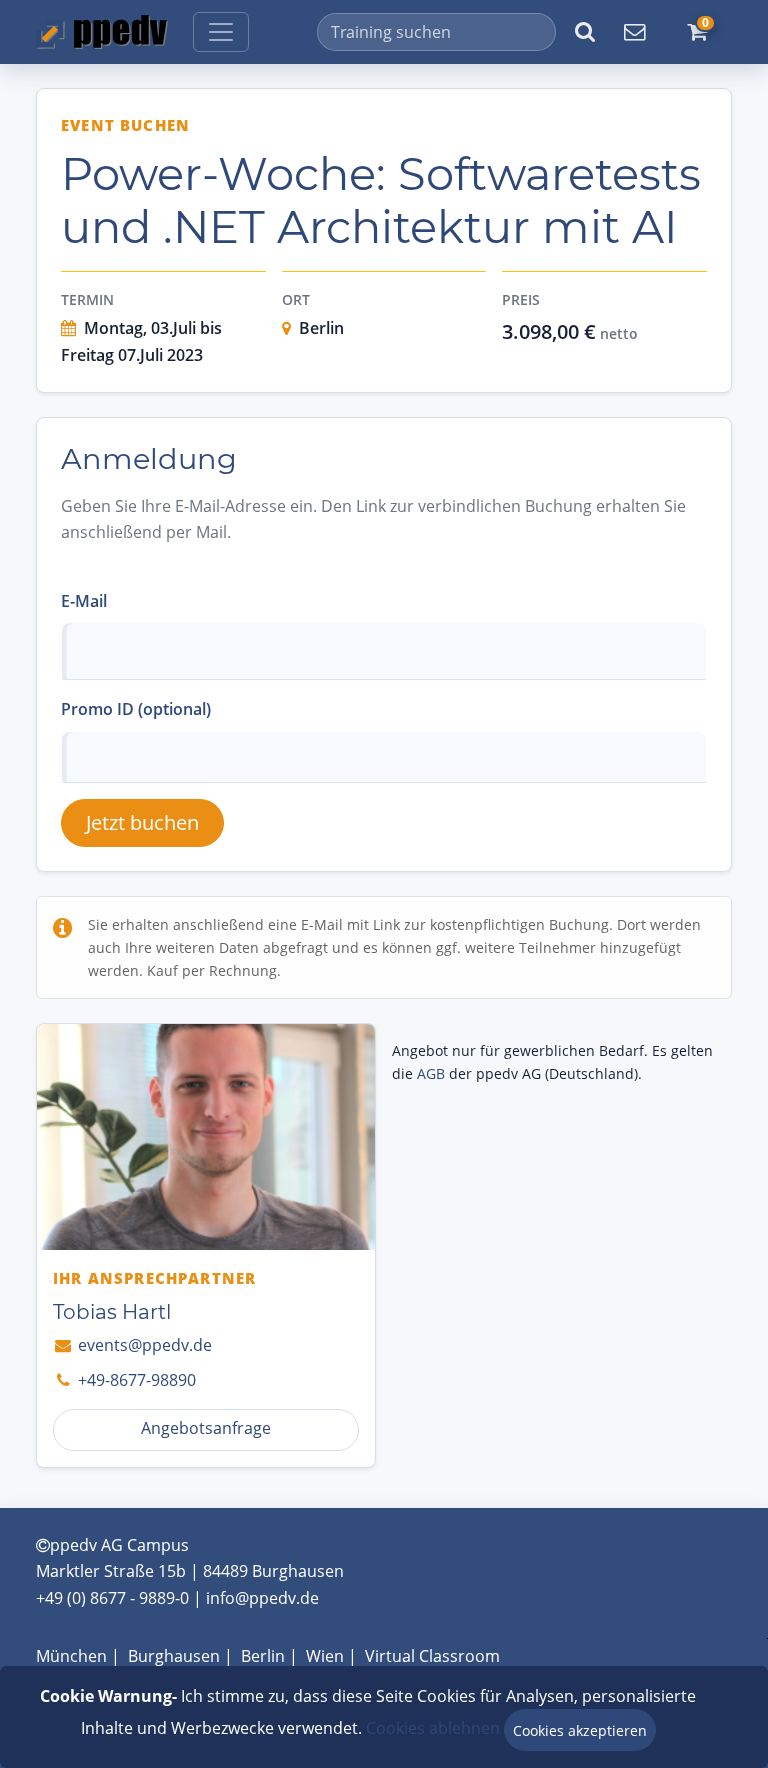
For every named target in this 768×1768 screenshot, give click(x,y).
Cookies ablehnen (433, 1728)
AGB (431, 1073)
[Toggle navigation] (221, 32)
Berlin (263, 1656)
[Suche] (585, 32)
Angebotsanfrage (206, 1428)
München (71, 1656)
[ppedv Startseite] (102, 32)
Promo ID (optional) (136, 709)
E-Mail (84, 601)
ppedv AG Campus (119, 1545)
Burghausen (174, 1656)
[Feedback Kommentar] (634, 32)
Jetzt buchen (142, 822)
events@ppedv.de (143, 1345)
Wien (325, 1656)
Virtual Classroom (432, 1656)
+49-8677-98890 (135, 1380)
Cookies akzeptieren (580, 1730)
